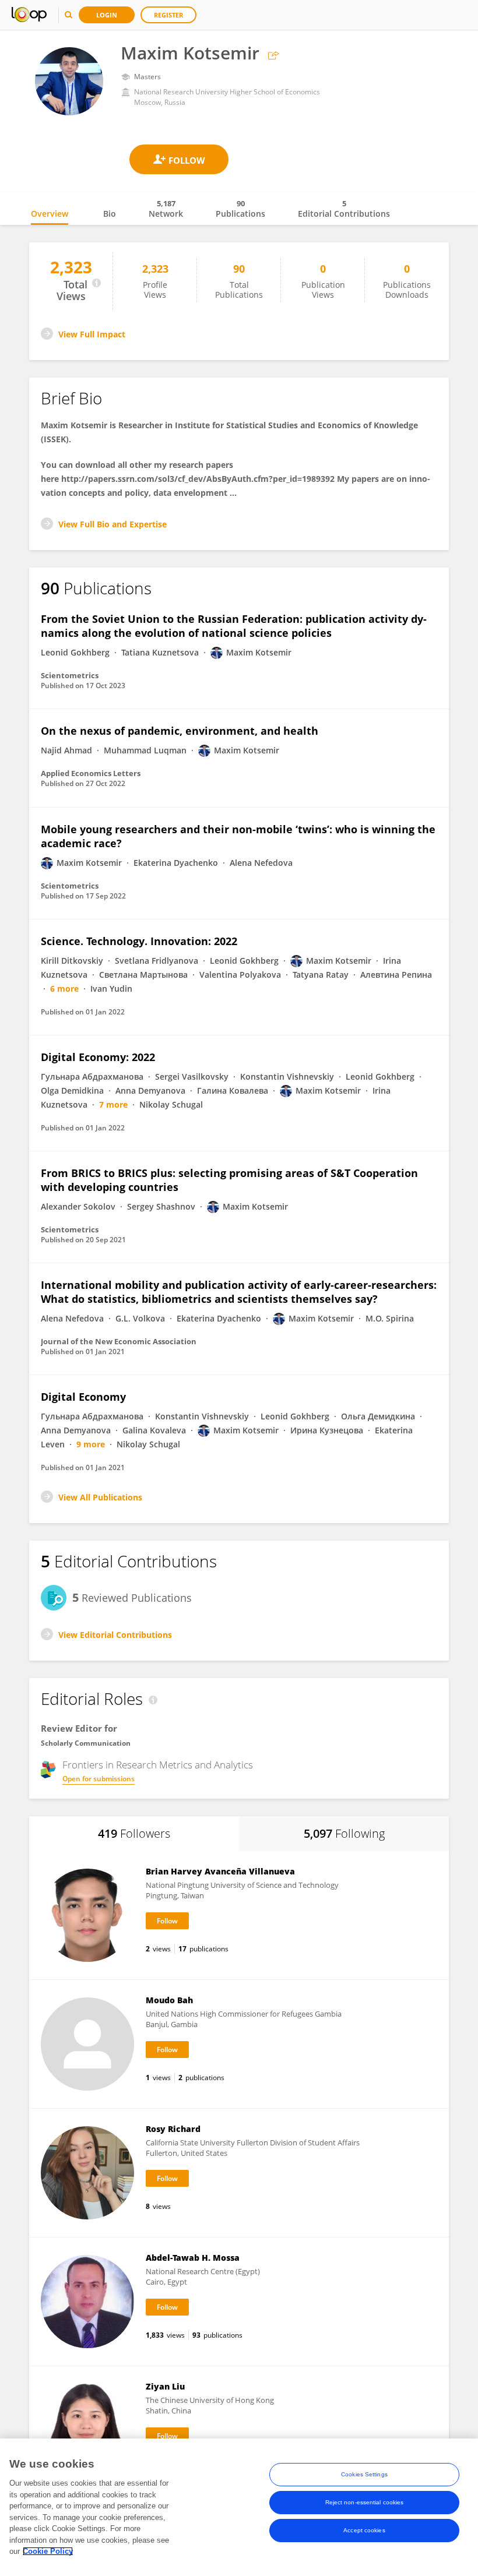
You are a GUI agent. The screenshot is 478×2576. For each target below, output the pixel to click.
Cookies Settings (364, 2474)
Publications (240, 209)
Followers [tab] (134, 1833)
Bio (110, 214)
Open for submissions (99, 1779)
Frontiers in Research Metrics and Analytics (158, 1765)
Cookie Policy (48, 2551)
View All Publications (100, 1497)
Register (168, 15)
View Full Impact (92, 334)
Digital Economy (83, 1397)
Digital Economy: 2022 (98, 1057)
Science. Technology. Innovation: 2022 (139, 941)
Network (166, 209)
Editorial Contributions (344, 209)
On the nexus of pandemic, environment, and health (180, 731)
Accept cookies (364, 2530)
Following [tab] (344, 1833)
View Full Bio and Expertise (113, 524)
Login (107, 15)
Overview (50, 214)
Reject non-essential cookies (365, 2502)
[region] (239, 2507)
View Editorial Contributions (115, 1635)
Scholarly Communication (86, 1743)
